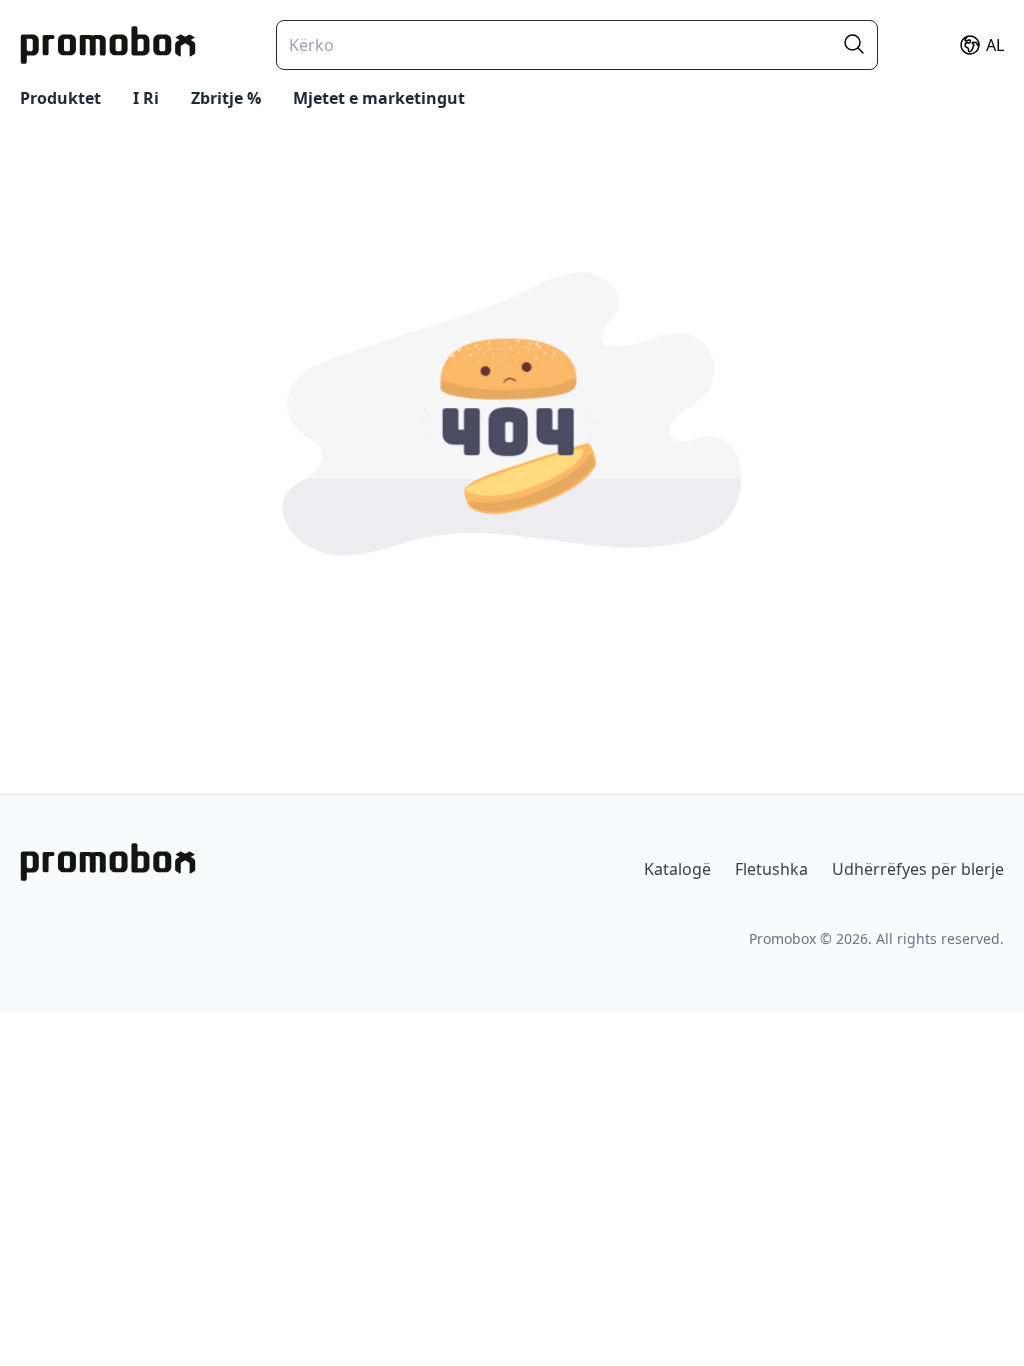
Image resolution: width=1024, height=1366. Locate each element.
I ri (146, 98)
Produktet (60, 98)
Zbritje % (226, 98)
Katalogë (677, 869)
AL (995, 45)
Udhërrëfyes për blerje (918, 869)
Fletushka (771, 869)
